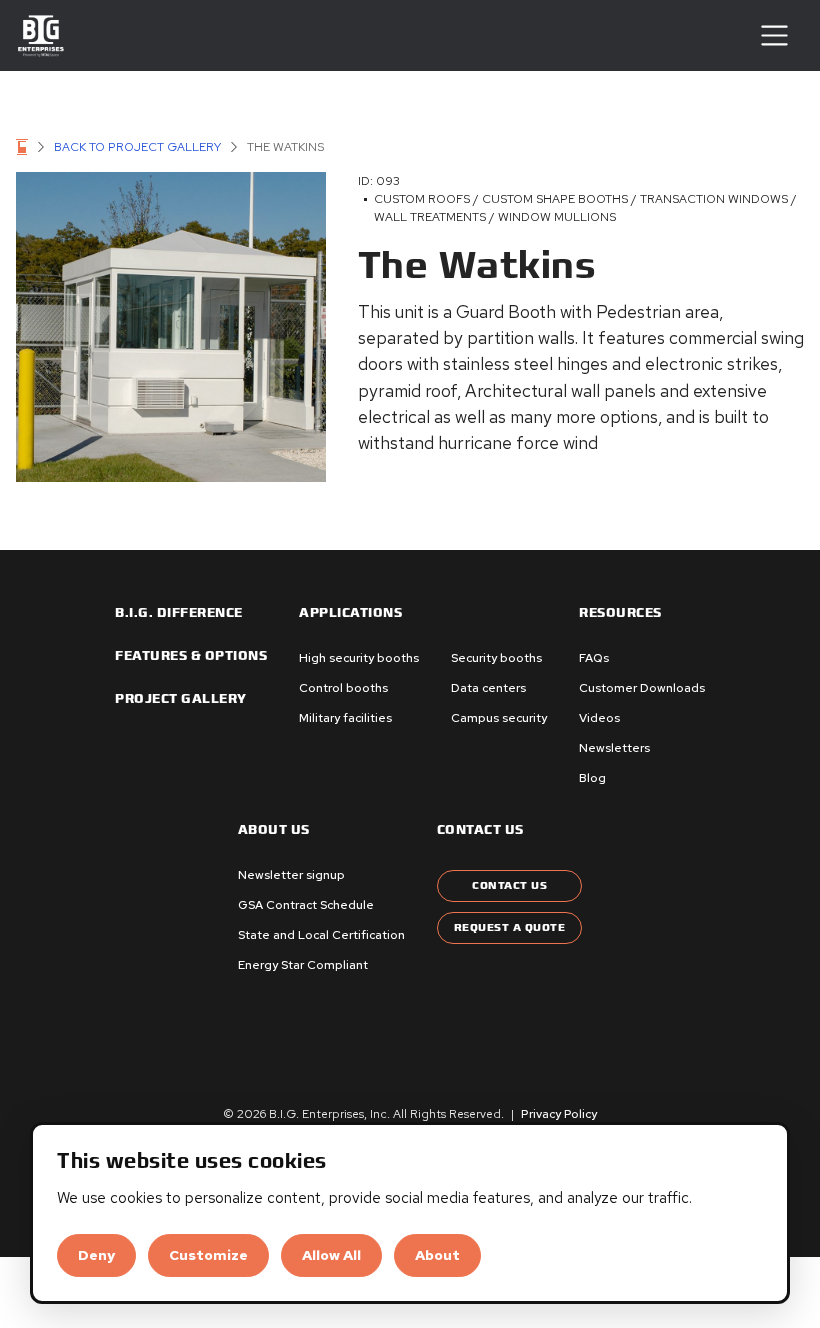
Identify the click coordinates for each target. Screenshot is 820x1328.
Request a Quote (510, 927)
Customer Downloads (642, 688)
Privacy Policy (559, 1114)
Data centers (488, 688)
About (437, 1255)
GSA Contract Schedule (306, 905)
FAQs (594, 658)
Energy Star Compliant (303, 965)
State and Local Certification (321, 935)
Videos (599, 718)
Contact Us (509, 885)
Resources (620, 613)
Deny (96, 1255)
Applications (350, 613)
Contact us (480, 830)
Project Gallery (181, 699)
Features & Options (191, 656)
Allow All (331, 1255)
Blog (592, 778)
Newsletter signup (291, 875)
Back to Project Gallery (137, 147)
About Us (274, 830)
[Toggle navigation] (774, 35)
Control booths (343, 688)
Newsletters (614, 748)
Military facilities (345, 718)
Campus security (499, 718)
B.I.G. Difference (179, 613)
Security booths (496, 658)
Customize (208, 1255)
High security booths (359, 658)
